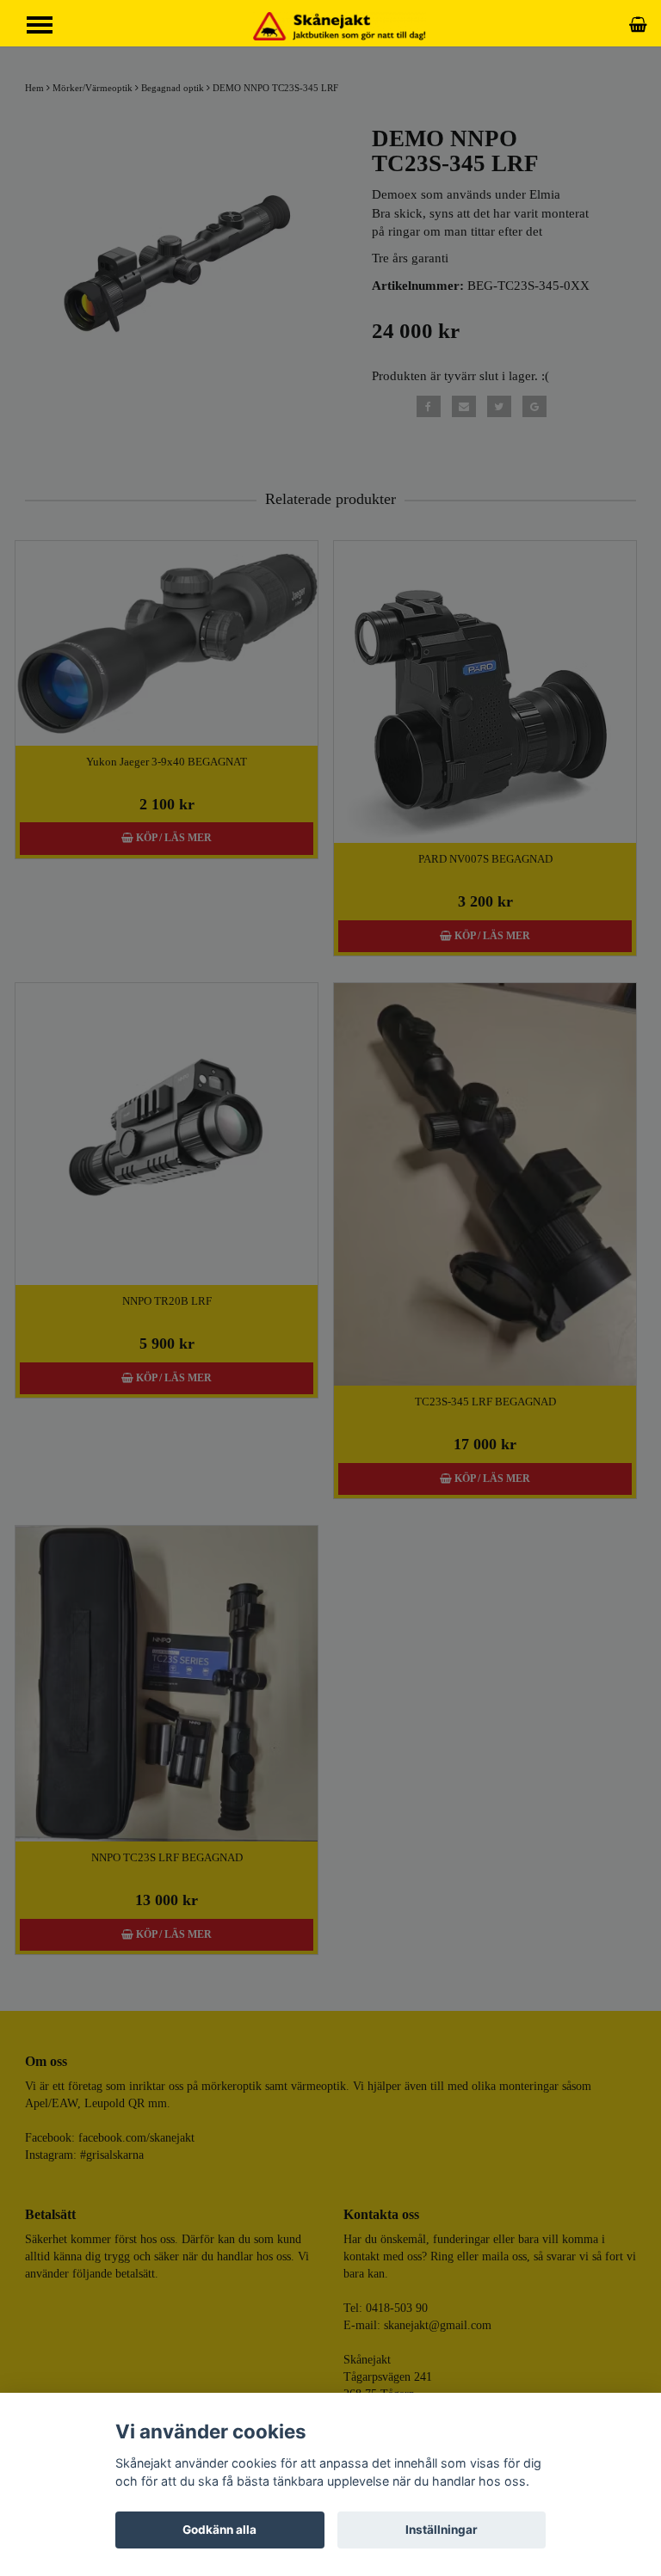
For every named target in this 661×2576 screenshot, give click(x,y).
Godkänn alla (219, 2530)
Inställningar (442, 2530)
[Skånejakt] (340, 25)
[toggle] (48, 27)
